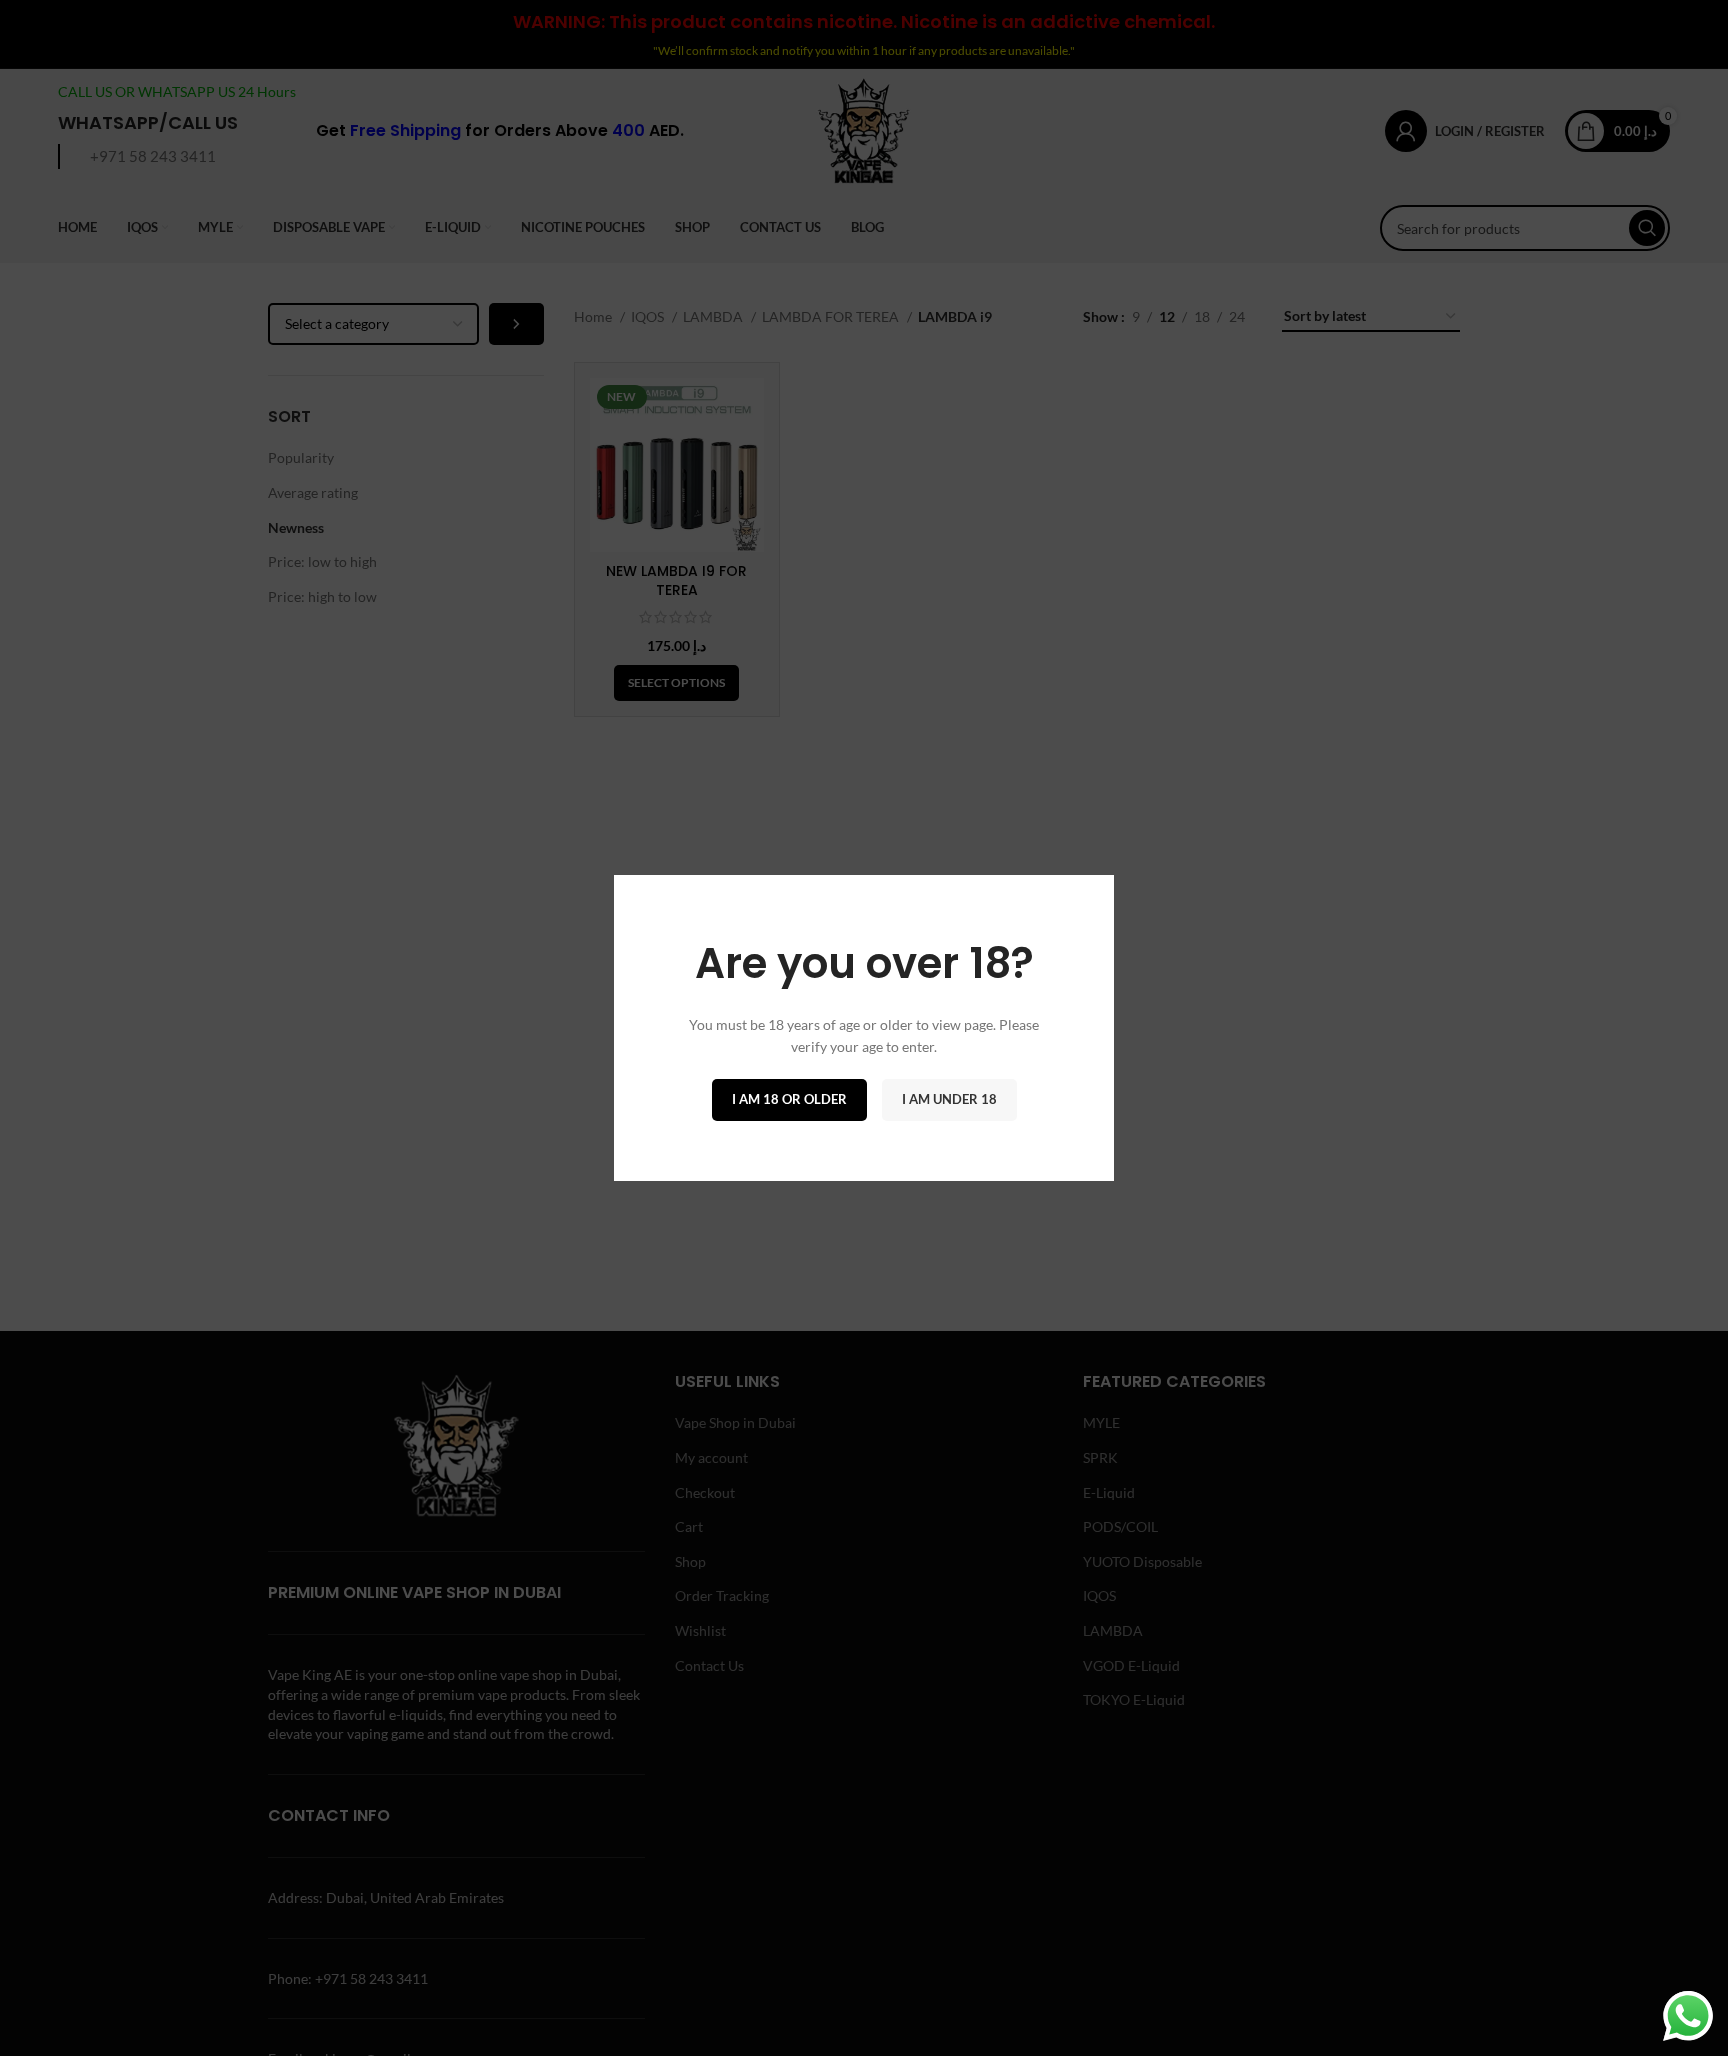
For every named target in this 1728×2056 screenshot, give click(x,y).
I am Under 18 (949, 1099)
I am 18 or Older (789, 1099)
